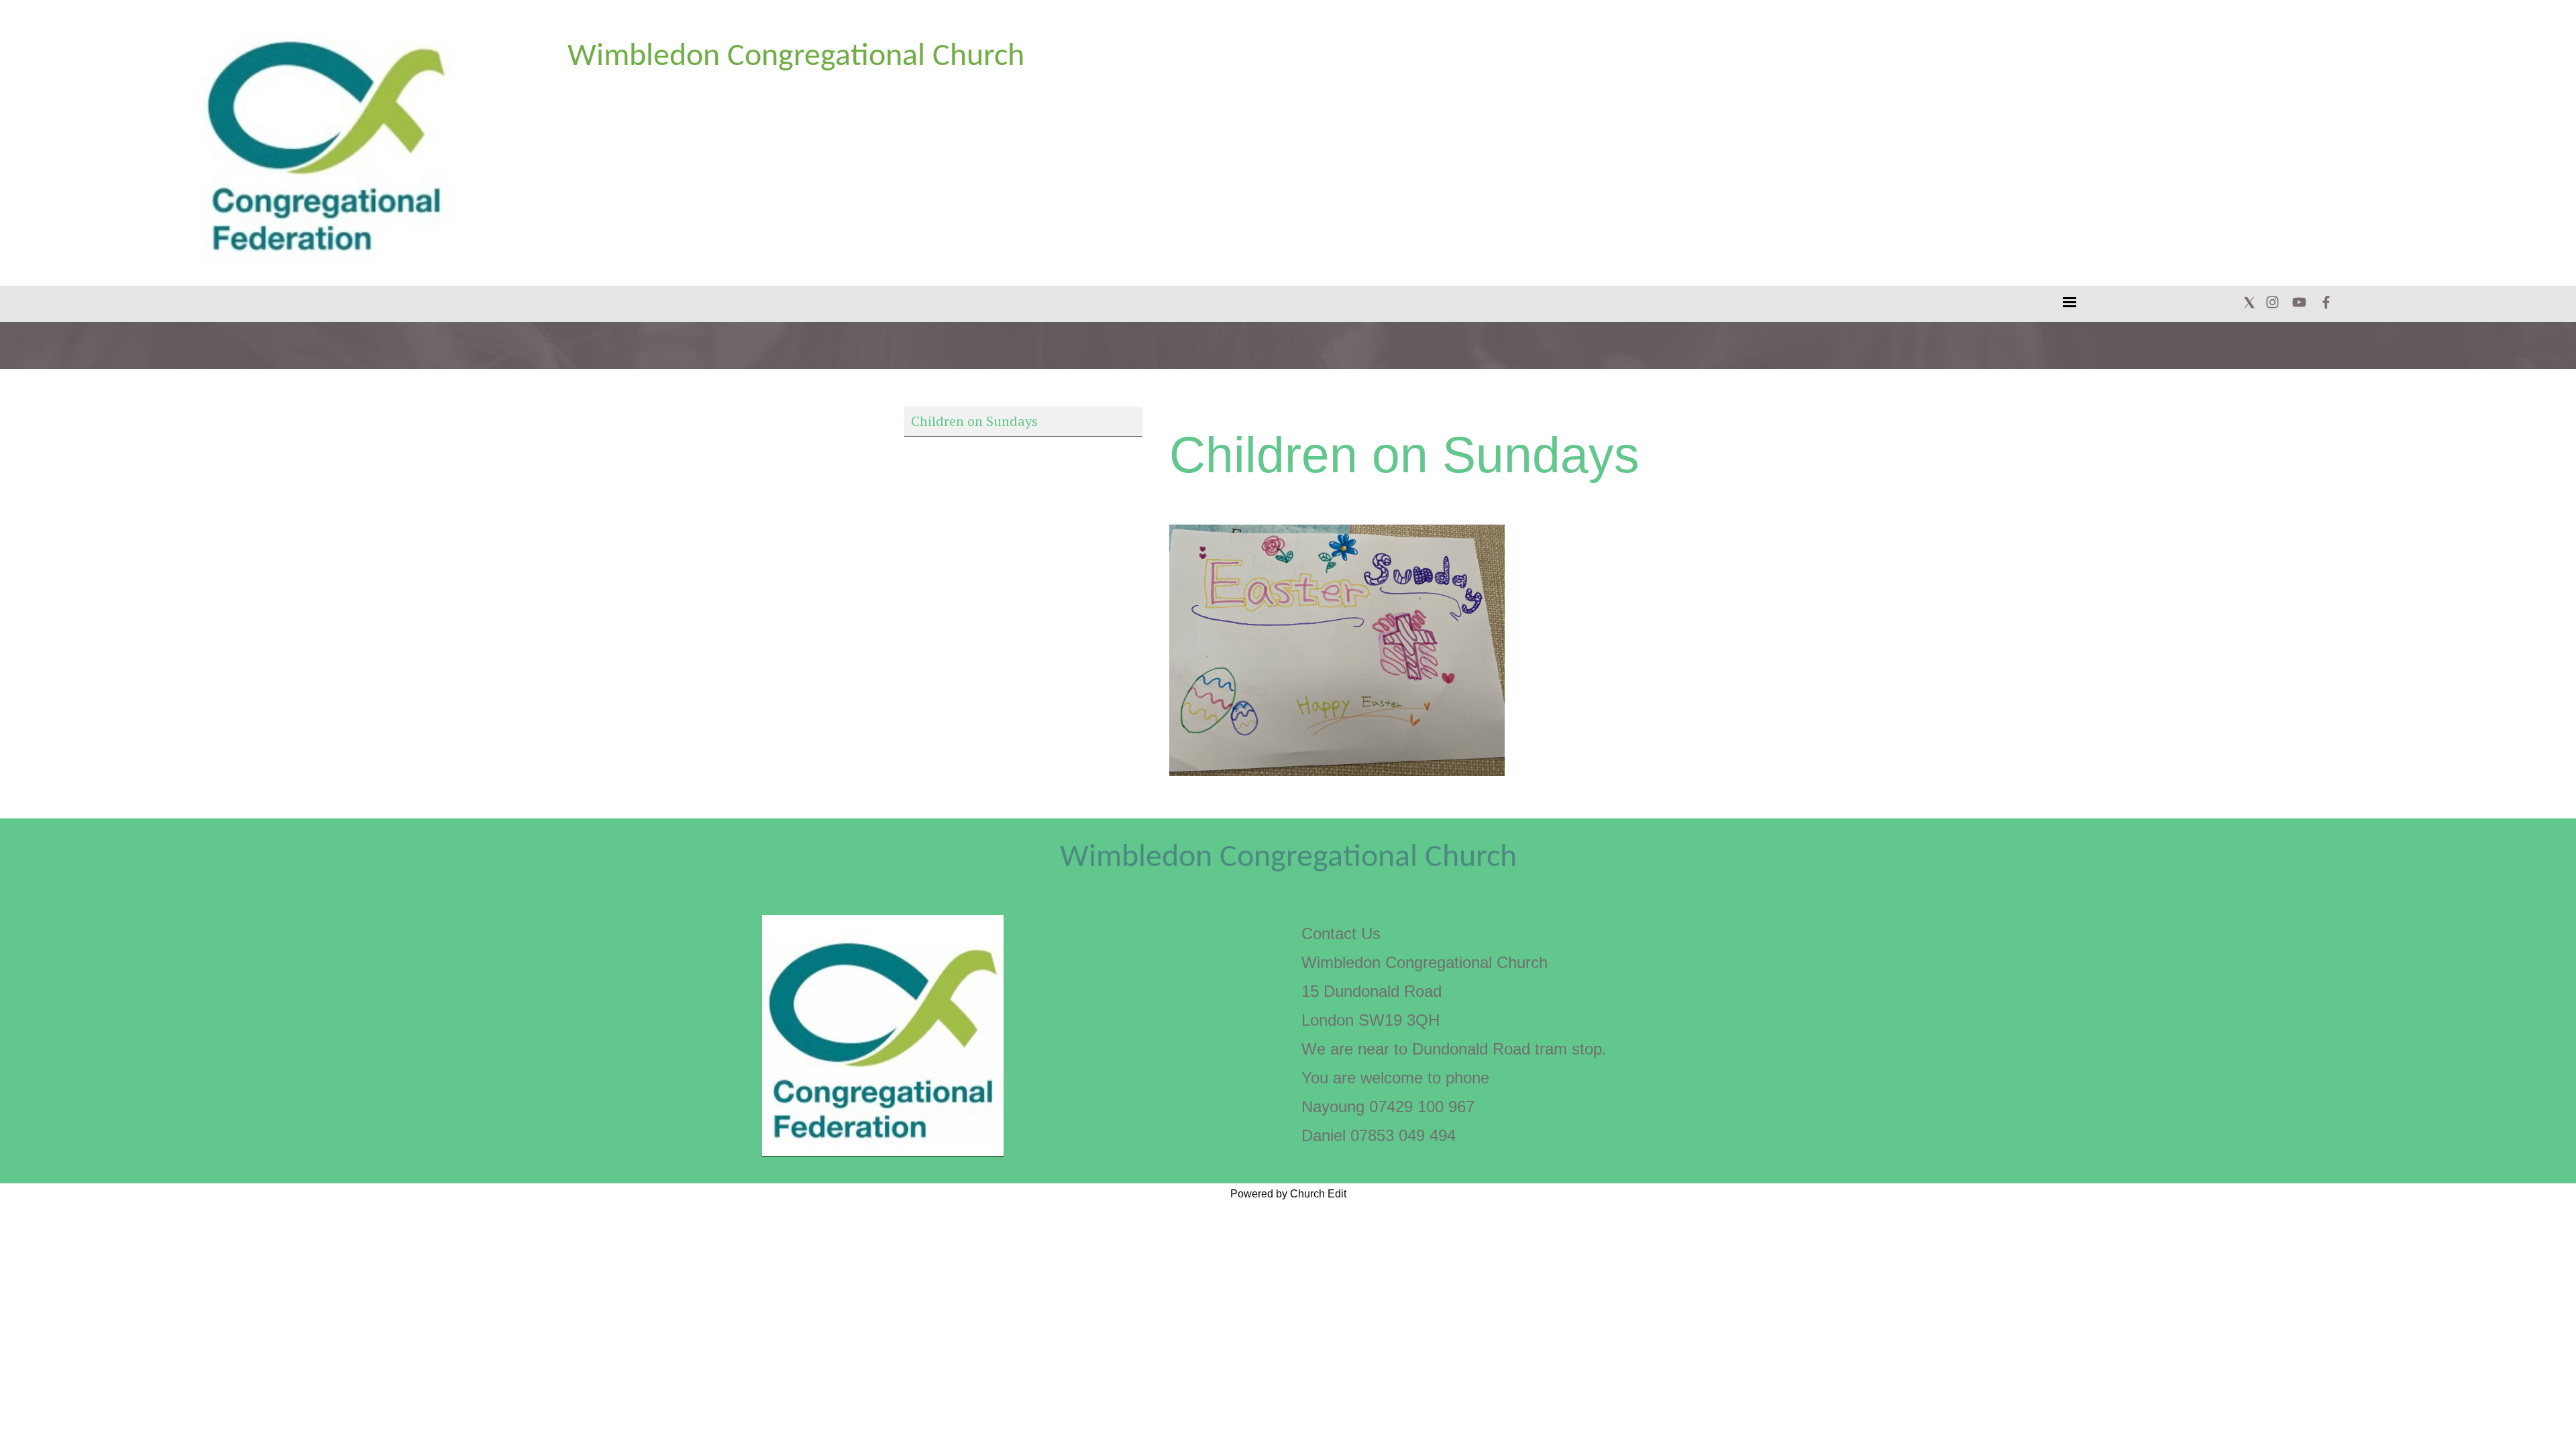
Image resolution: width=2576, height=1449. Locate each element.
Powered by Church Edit (1288, 1194)
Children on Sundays (974, 421)
